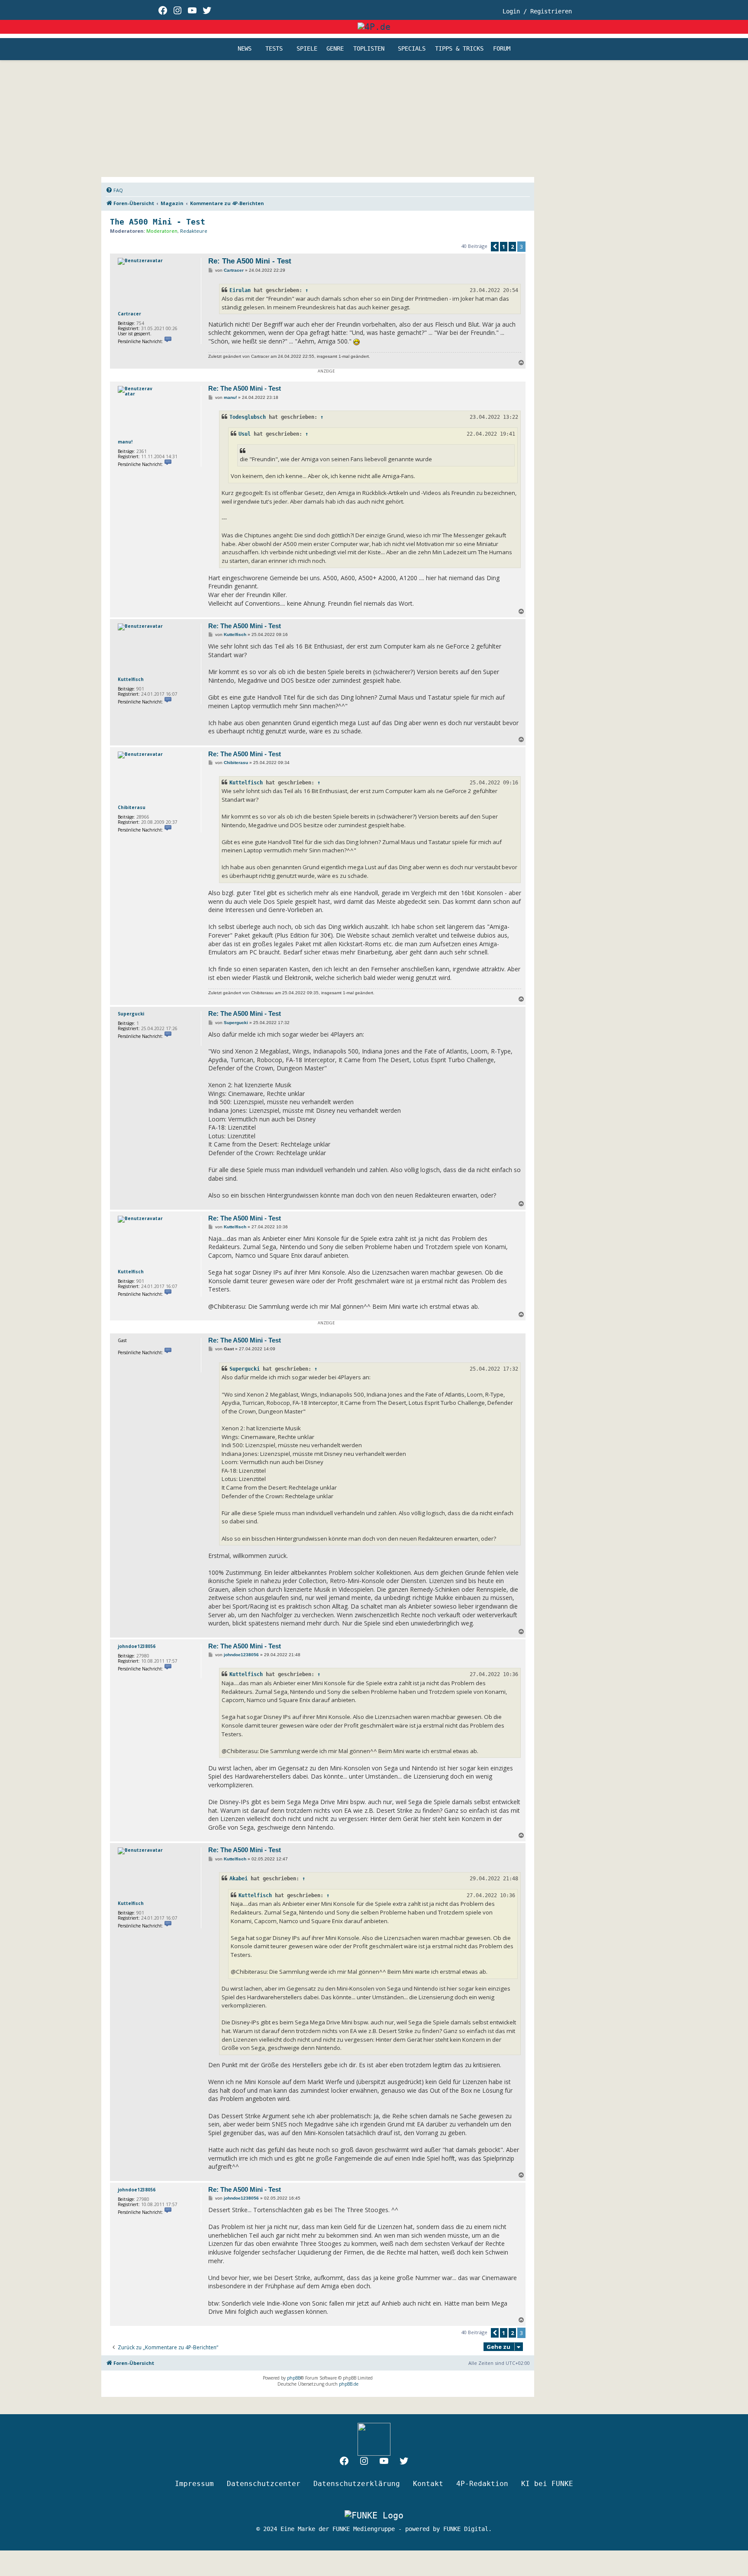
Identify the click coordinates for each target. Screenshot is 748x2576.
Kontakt (428, 2484)
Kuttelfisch (131, 679)
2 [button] (512, 247)
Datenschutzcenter (264, 2484)
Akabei (239, 1879)
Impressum (194, 2484)
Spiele (307, 49)
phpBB (294, 2378)
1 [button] (504, 247)
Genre (335, 49)
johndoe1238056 (137, 1646)
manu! (125, 442)
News (245, 49)
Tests (274, 49)
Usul (245, 434)
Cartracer (129, 314)
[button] (495, 247)
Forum (502, 49)
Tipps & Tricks (459, 49)
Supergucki (131, 1014)
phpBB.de (349, 2384)
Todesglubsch (248, 417)
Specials (412, 49)
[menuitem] (114, 190)
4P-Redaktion (482, 2484)
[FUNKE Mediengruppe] (374, 2515)
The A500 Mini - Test (158, 222)
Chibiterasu (132, 807)
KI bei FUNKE (547, 2484)
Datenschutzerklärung (357, 2484)
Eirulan (240, 290)
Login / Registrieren (537, 11)
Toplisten (369, 49)
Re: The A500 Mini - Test (250, 261)
